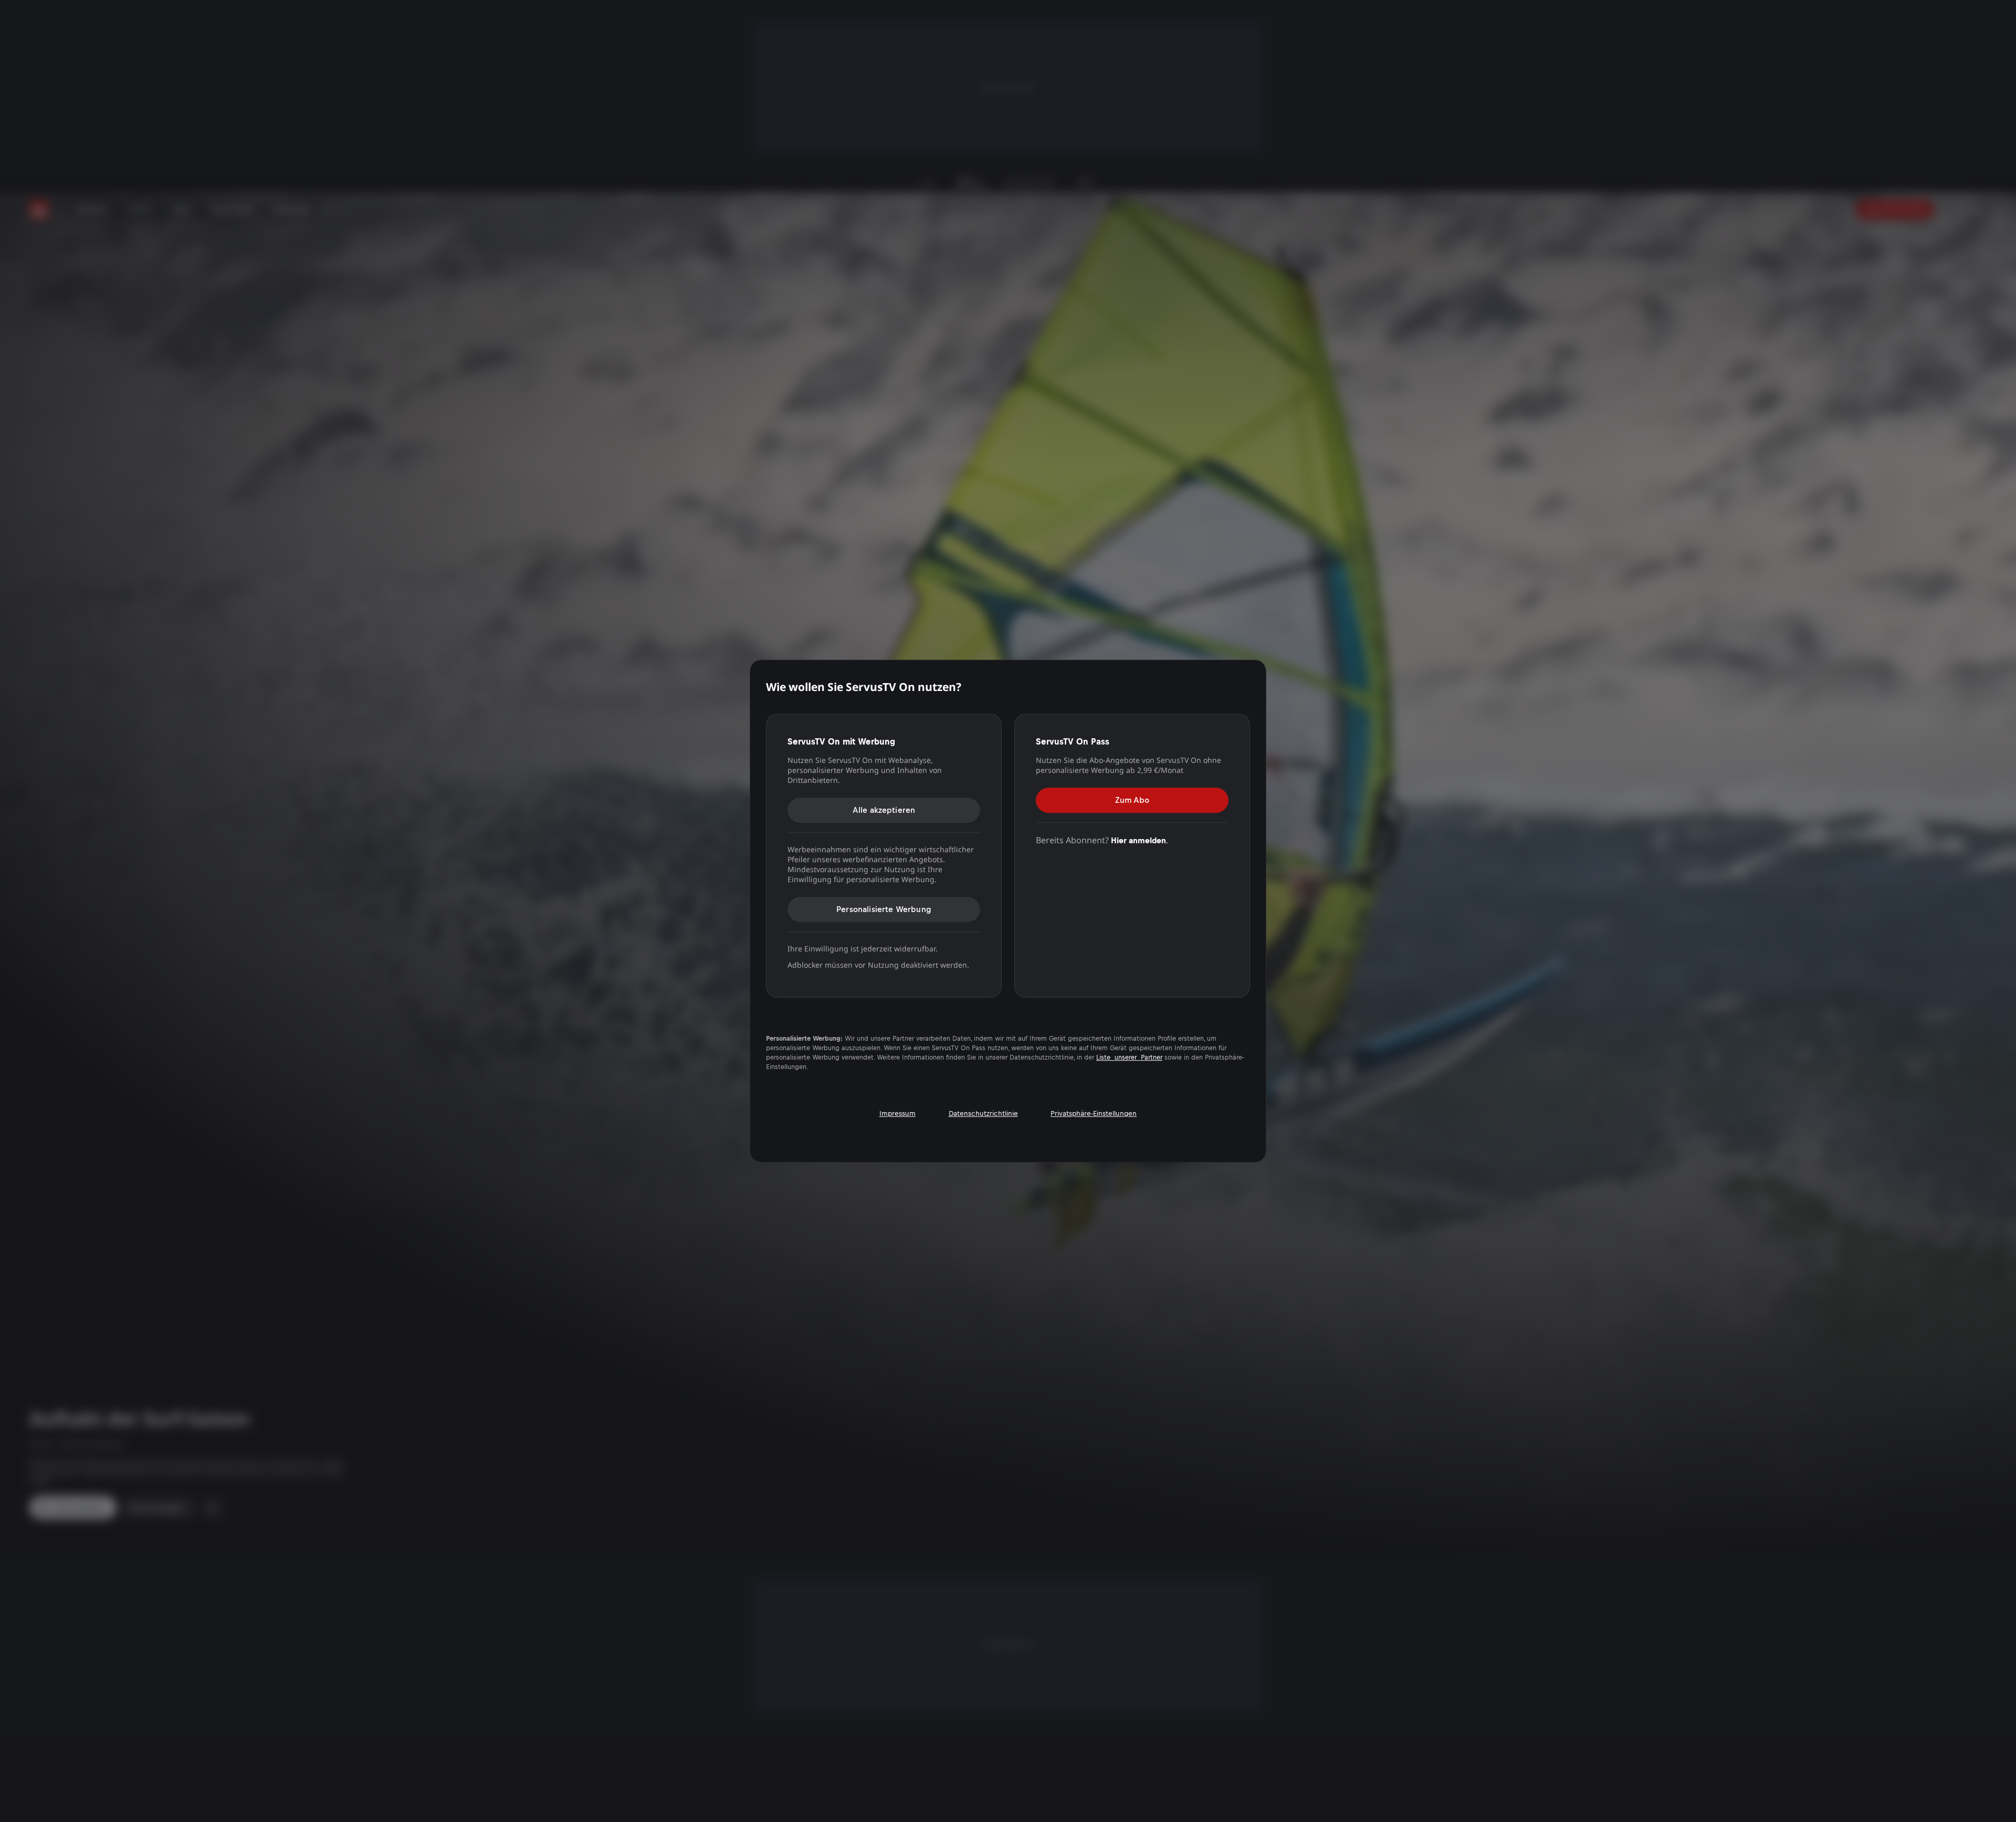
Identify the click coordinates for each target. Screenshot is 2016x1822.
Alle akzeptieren (884, 810)
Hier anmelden (1138, 840)
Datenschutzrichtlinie (983, 1113)
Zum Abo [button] (1132, 800)
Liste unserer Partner (1129, 1057)
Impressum (897, 1113)
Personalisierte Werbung (884, 909)
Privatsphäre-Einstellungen (1094, 1113)
